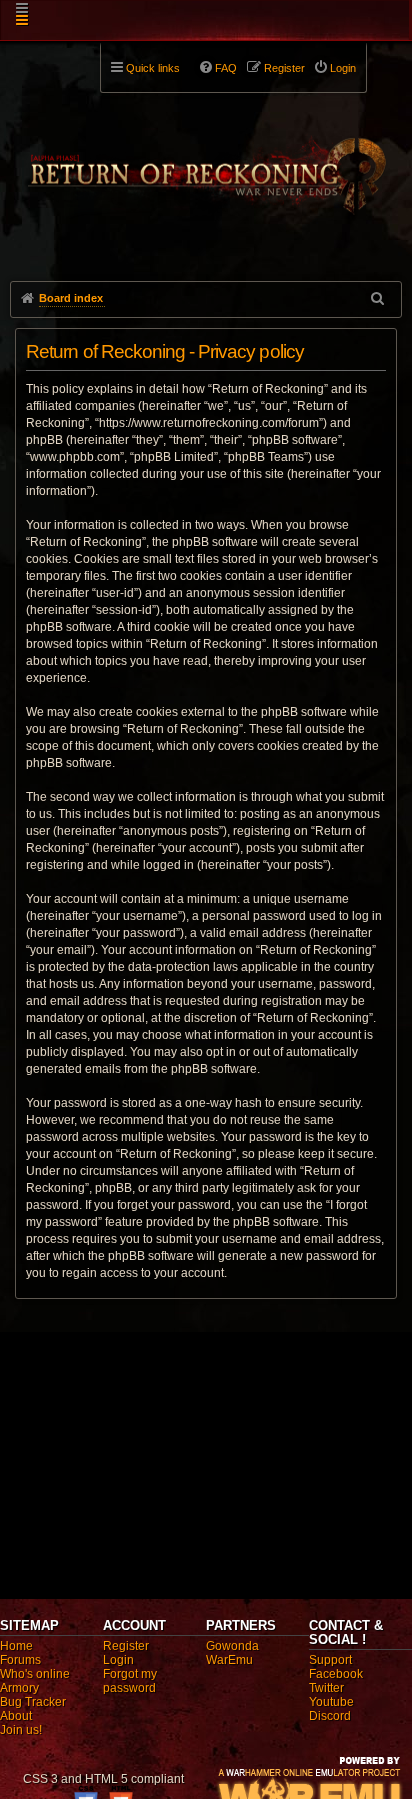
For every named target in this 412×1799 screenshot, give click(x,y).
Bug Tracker (33, 1702)
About (16, 1716)
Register (126, 1646)
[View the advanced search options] (379, 298)
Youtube (331, 1702)
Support (330, 1660)
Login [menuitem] (343, 68)
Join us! (21, 1730)
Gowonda (232, 1646)
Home (16, 1646)
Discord (330, 1716)
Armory (19, 1688)
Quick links (153, 68)
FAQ (226, 68)
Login (118, 1660)
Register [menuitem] (284, 68)
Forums (20, 1660)
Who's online (35, 1674)
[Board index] (205, 161)
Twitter (326, 1688)
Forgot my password (130, 1681)
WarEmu (229, 1660)
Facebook (336, 1674)
